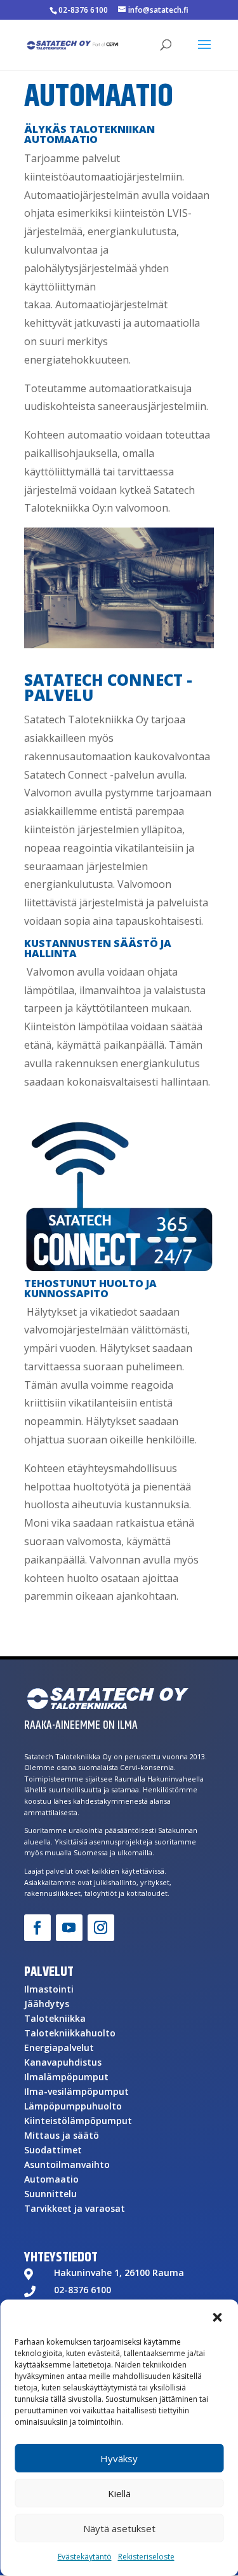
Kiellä (119, 2493)
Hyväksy (119, 2458)
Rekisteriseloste (146, 2557)
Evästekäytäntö (85, 2557)
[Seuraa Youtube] (69, 1928)
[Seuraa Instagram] (101, 1928)
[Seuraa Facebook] (37, 1928)
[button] (217, 2317)
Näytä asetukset (119, 2528)
